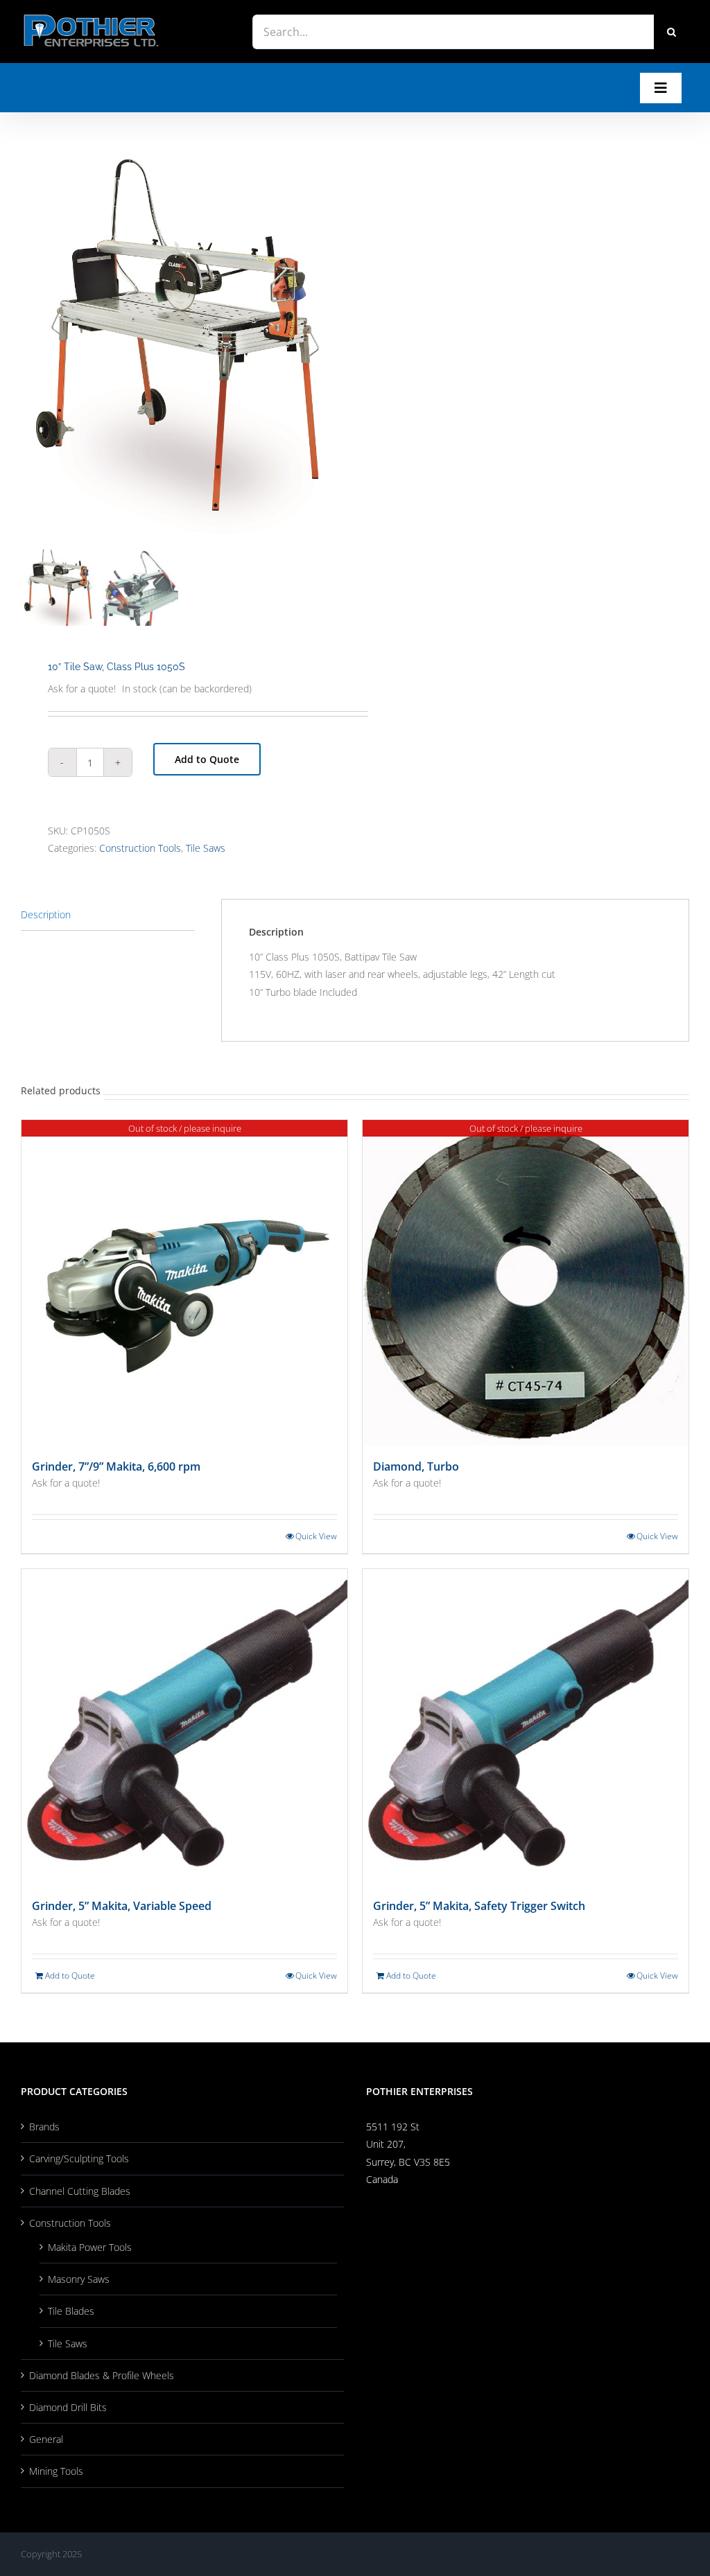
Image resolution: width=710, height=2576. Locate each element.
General (46, 2439)
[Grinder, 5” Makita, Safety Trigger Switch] (526, 1727)
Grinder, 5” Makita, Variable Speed (122, 1906)
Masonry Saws (79, 2279)
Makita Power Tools (90, 2247)
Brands (44, 2127)
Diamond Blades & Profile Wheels (102, 2375)
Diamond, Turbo (416, 1466)
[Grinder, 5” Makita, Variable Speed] (184, 1727)
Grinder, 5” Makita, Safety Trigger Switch (479, 1906)
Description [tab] (46, 914)
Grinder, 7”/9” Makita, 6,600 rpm (116, 1466)
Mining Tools (56, 2471)
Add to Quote (207, 759)
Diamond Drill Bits (68, 2407)
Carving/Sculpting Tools (79, 2158)
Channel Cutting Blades (80, 2191)
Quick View (316, 1536)
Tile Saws (206, 848)
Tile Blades (71, 2311)
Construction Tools (140, 848)
